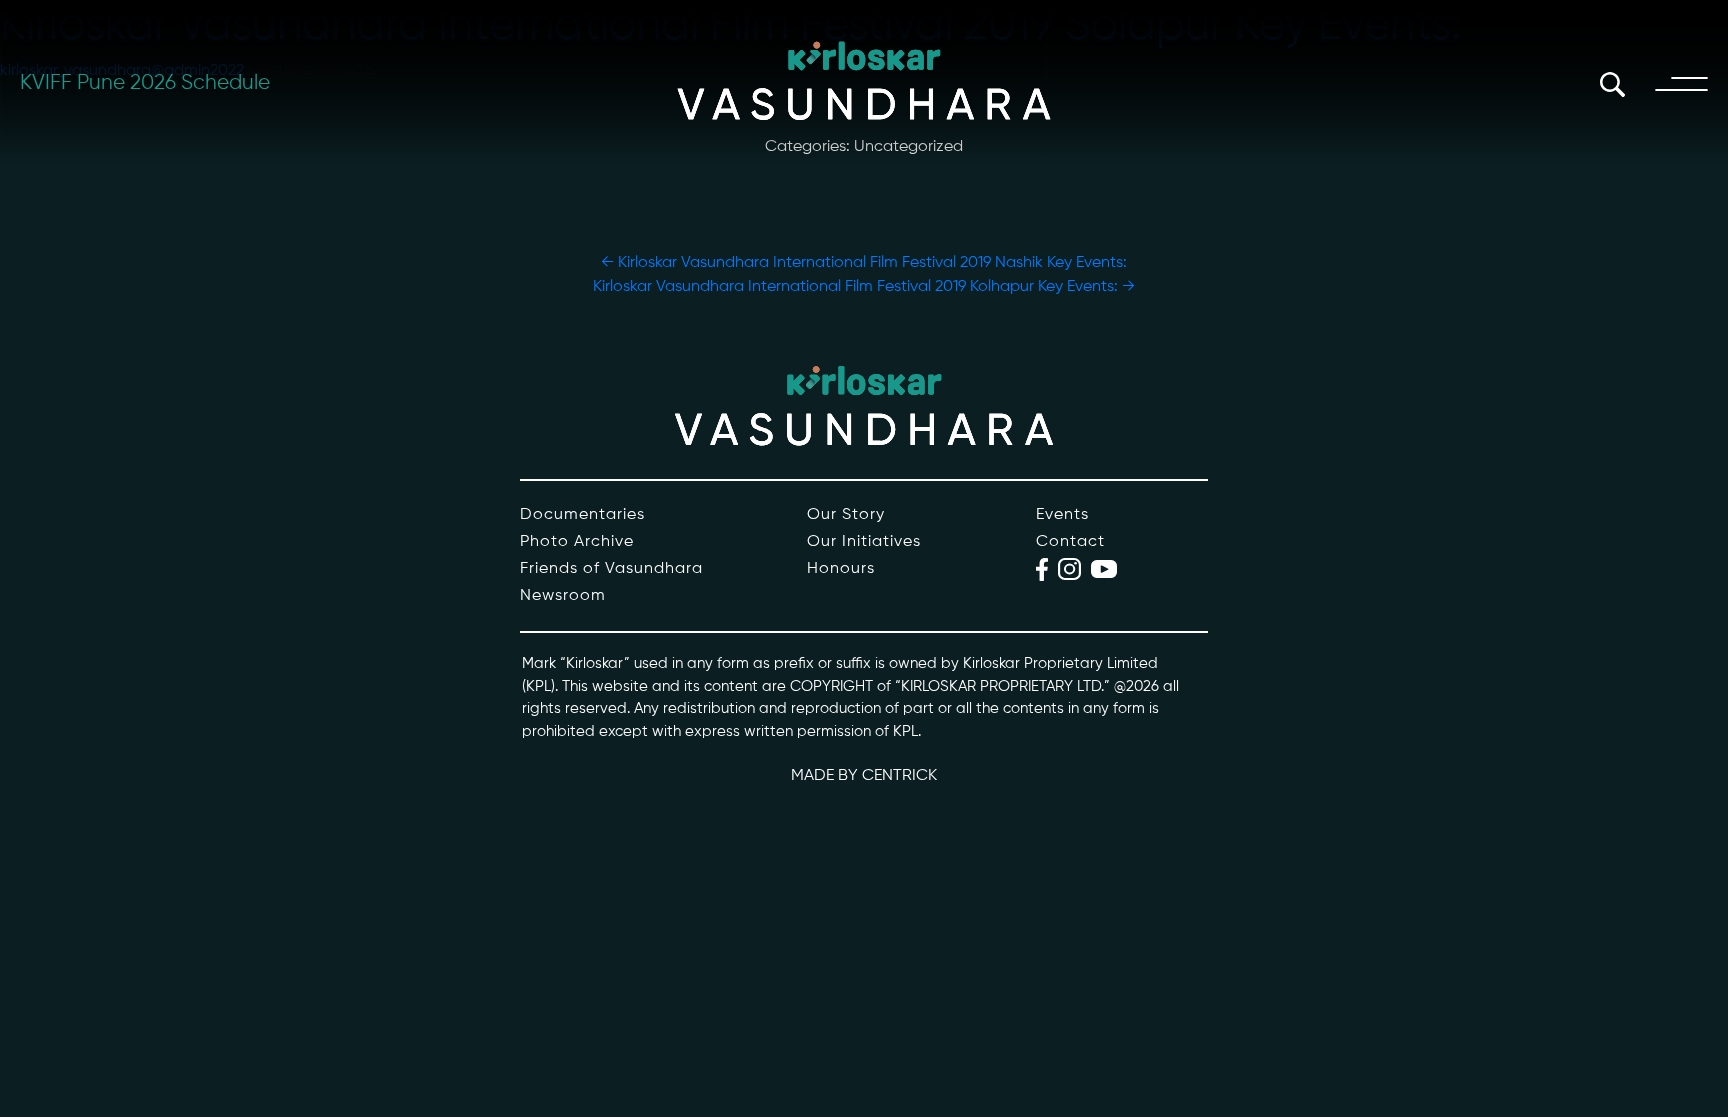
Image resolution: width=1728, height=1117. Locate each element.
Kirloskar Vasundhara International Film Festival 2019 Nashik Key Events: (864, 263)
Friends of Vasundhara (611, 569)
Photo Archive (577, 542)
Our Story (846, 515)
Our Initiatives (864, 542)
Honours (841, 569)
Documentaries (582, 515)
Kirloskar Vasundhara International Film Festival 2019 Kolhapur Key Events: (864, 287)
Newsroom (563, 596)
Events (1062, 515)
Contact (1070, 542)
